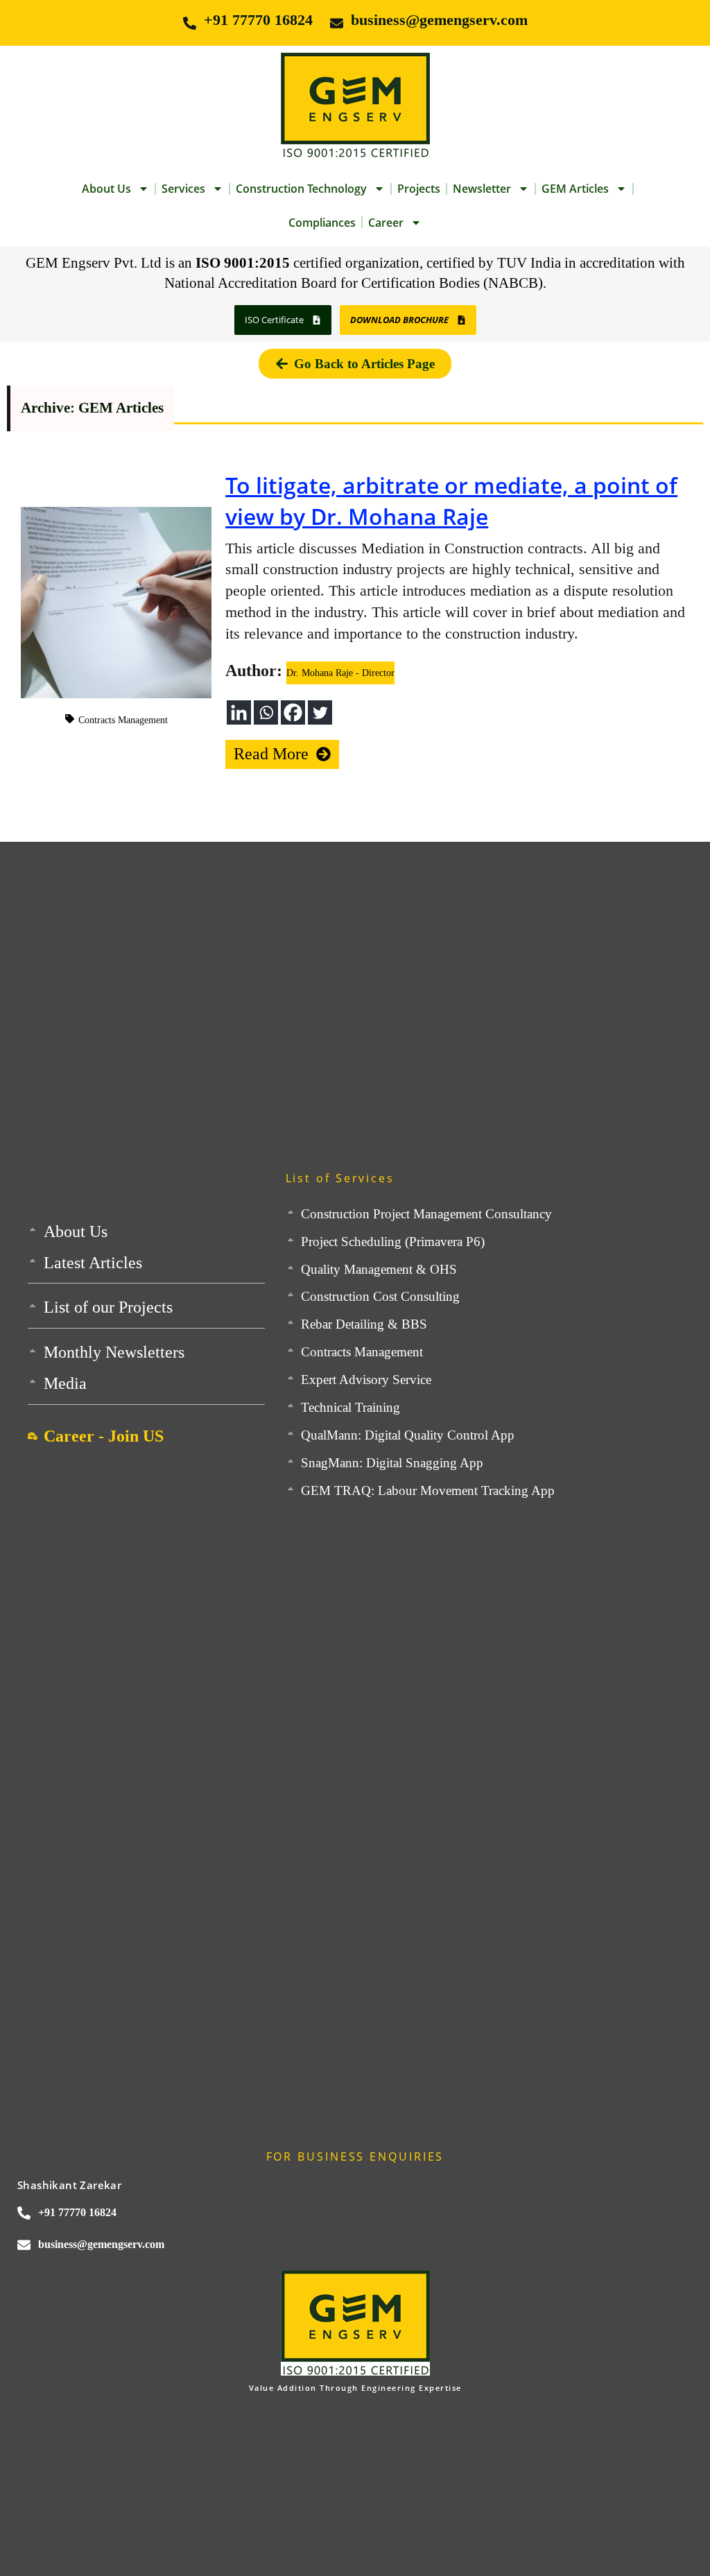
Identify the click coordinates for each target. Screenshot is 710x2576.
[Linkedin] (239, 712)
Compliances (322, 223)
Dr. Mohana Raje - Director (340, 673)
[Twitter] (320, 712)
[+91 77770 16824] (190, 23)
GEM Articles (575, 189)
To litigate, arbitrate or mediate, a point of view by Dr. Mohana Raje (451, 501)
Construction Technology (301, 189)
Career (386, 223)
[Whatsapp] (266, 712)
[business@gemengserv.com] (337, 23)
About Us (106, 189)
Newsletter (482, 189)
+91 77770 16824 (258, 20)
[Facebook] (293, 712)
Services (183, 189)
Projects (419, 189)
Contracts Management (123, 720)
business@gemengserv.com (439, 20)
